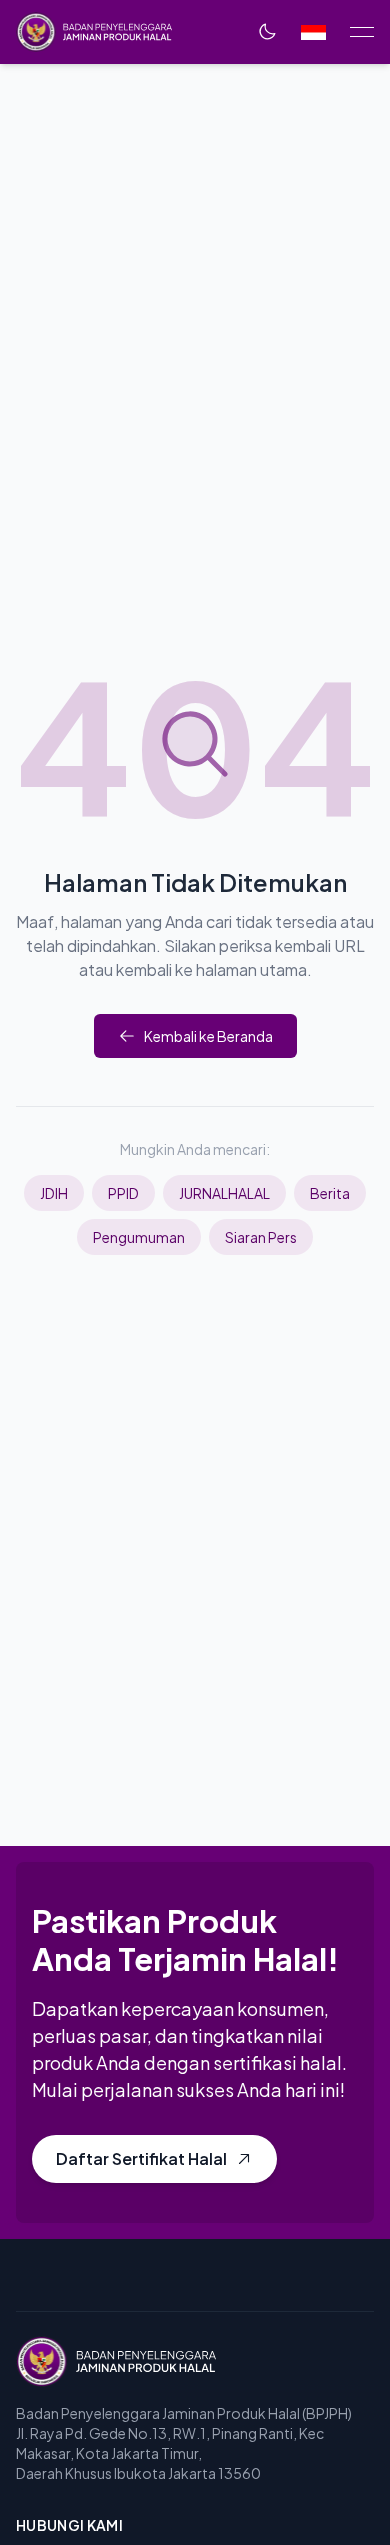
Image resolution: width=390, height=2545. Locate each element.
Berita (330, 1193)
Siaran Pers (261, 1237)
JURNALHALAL (224, 1193)
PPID (123, 1193)
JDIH (54, 1193)
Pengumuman (139, 1237)
